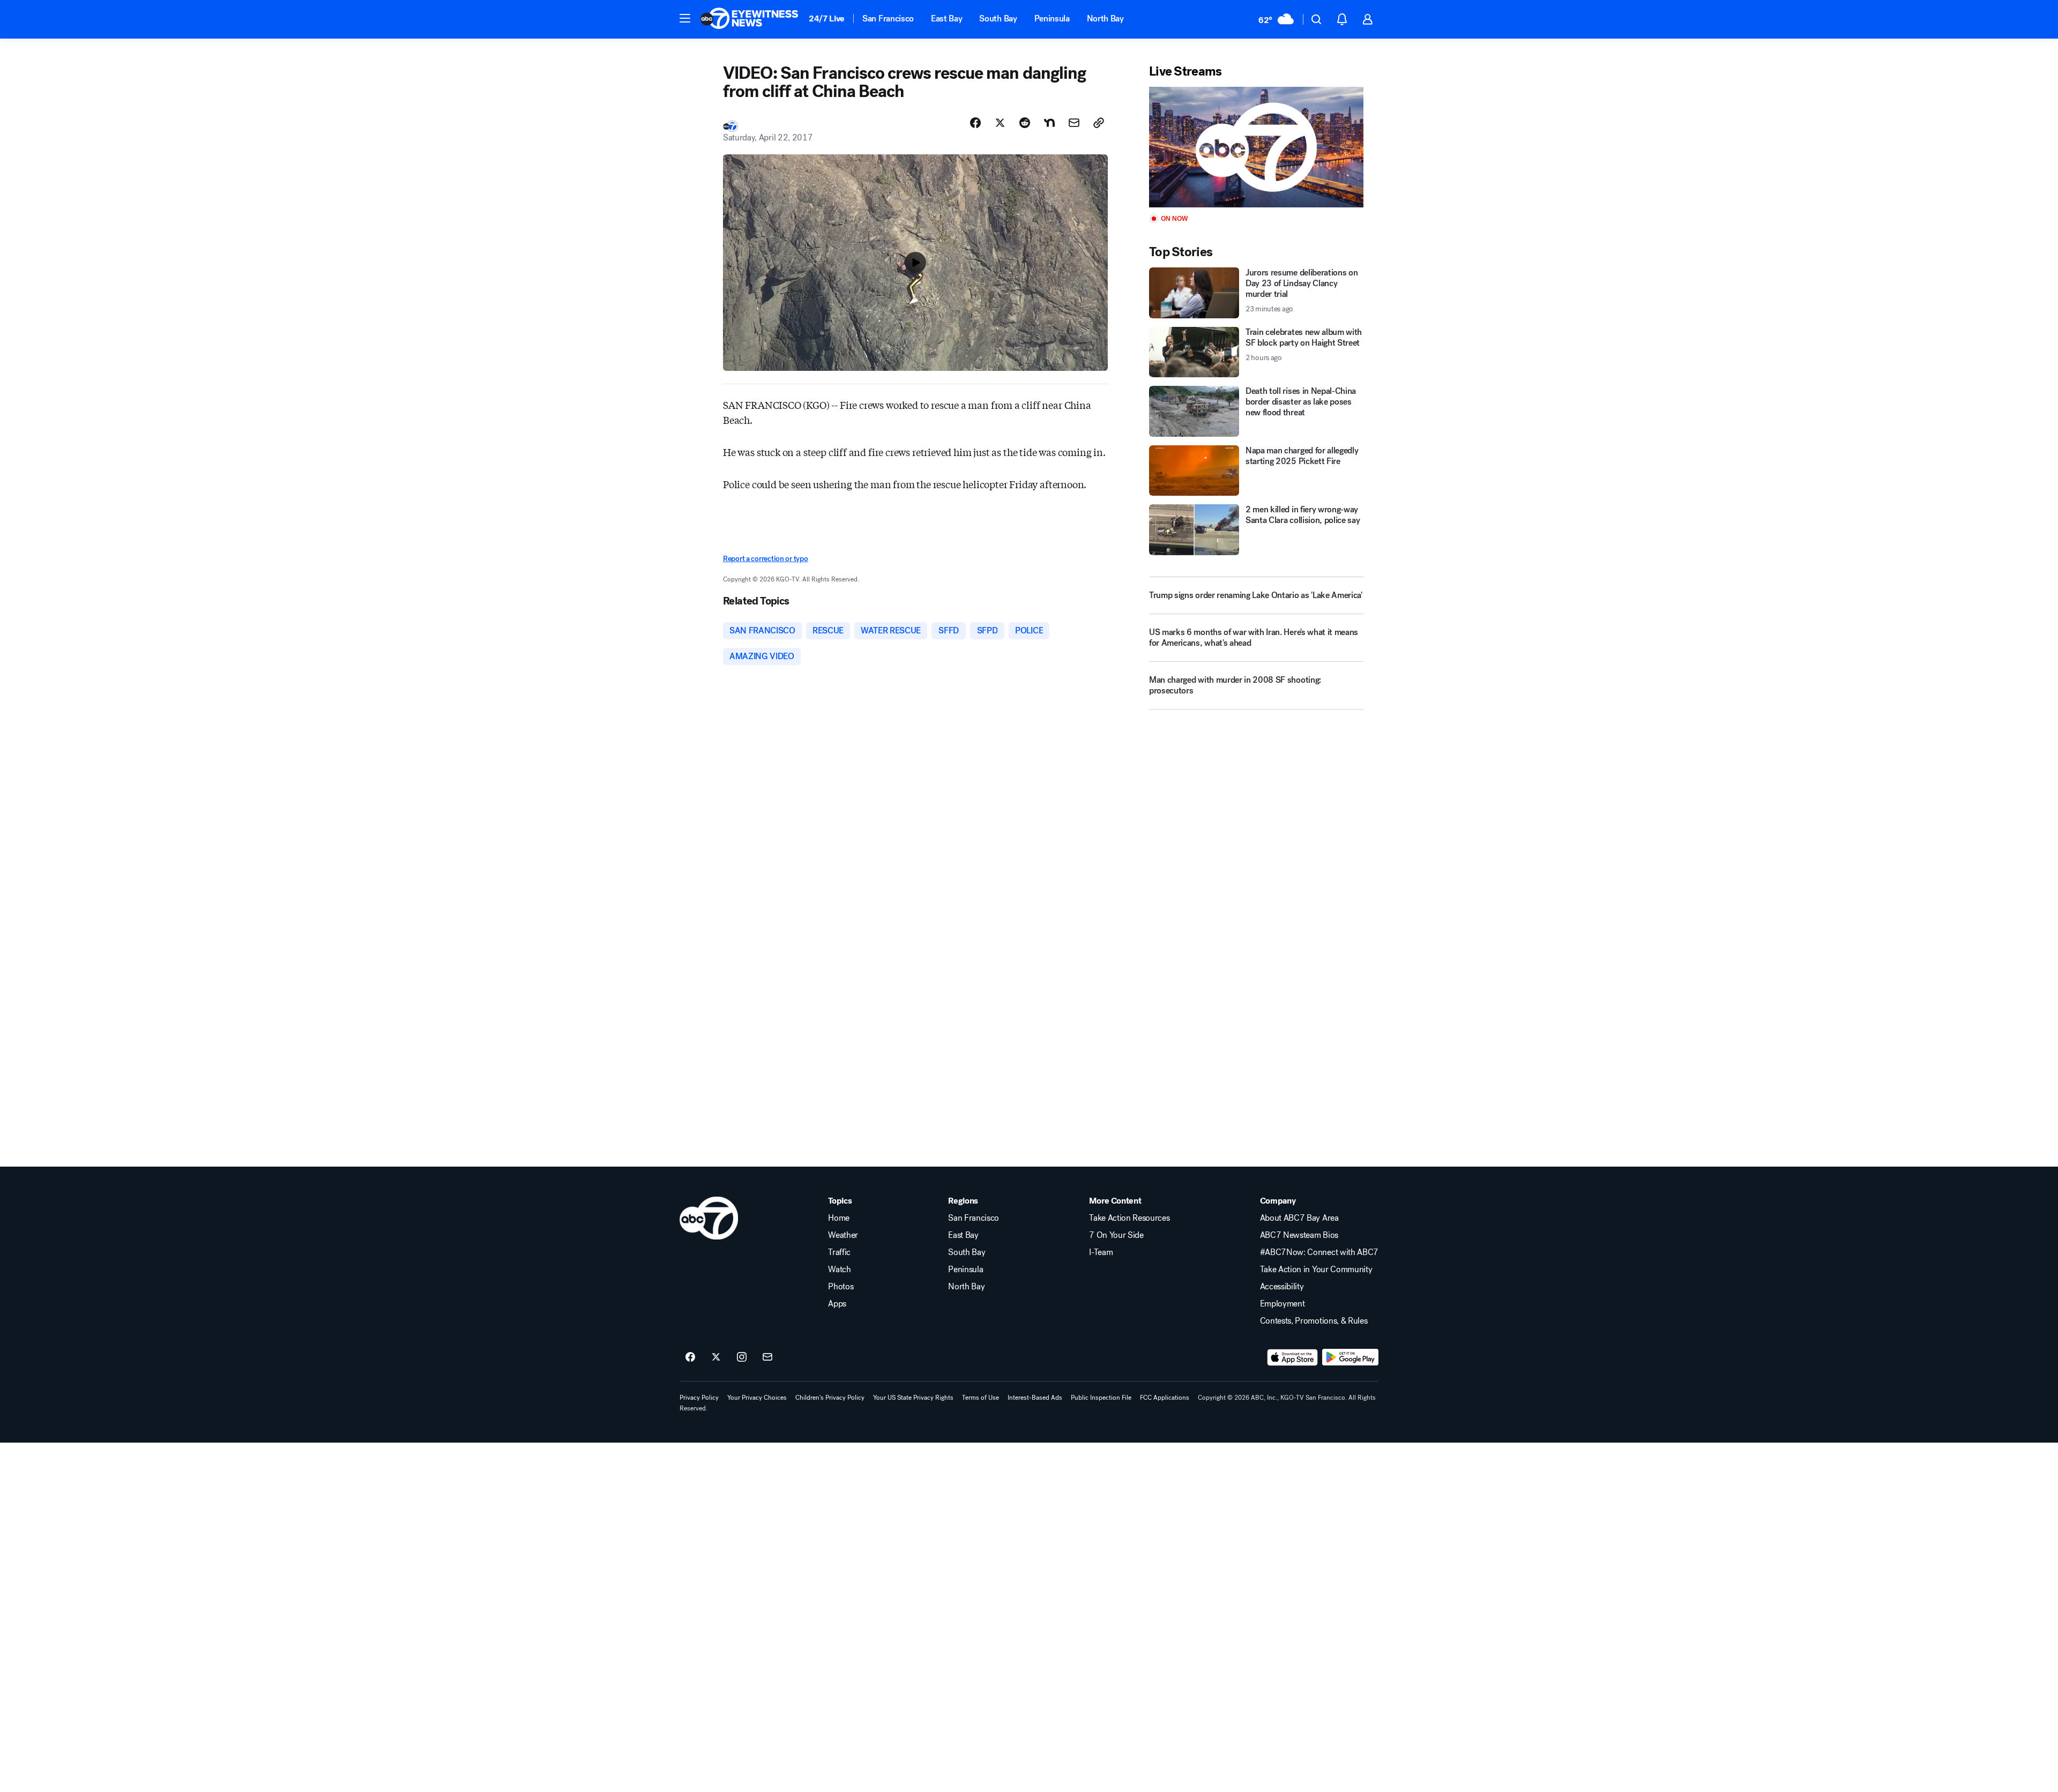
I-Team (1101, 1252)
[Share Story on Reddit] (1025, 123)
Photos (841, 1287)
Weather (843, 1235)
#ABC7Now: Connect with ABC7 (1319, 1252)
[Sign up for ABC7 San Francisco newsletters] (767, 1357)
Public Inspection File (1101, 1398)
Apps (837, 1304)
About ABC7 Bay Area (1299, 1218)
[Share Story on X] (1000, 123)
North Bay (1105, 18)
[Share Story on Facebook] (975, 123)
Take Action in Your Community (1316, 1270)
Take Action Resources (1129, 1218)
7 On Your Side (1116, 1235)
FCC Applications (1165, 1398)
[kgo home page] (709, 1218)
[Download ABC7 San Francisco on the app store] (1293, 1357)
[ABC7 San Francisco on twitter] (716, 1357)
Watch (839, 1270)
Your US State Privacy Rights (913, 1398)
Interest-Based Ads (1035, 1398)
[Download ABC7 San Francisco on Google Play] (1350, 1357)
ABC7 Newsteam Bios (1299, 1235)
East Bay (946, 18)
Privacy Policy (699, 1398)
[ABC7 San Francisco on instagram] (742, 1357)
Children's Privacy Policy (830, 1398)
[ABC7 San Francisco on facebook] (690, 1357)
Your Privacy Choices (757, 1398)
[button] (685, 18)
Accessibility (1282, 1287)
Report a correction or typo (765, 559)
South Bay (998, 18)
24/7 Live (827, 18)
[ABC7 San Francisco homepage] (749, 19)
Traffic (839, 1252)
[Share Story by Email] (1074, 123)
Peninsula (1052, 18)
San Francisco (888, 18)
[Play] (1256, 147)
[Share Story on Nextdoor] (1049, 123)
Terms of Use (980, 1398)
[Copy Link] (1099, 123)
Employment (1282, 1304)
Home (839, 1218)
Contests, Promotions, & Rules (1314, 1321)
